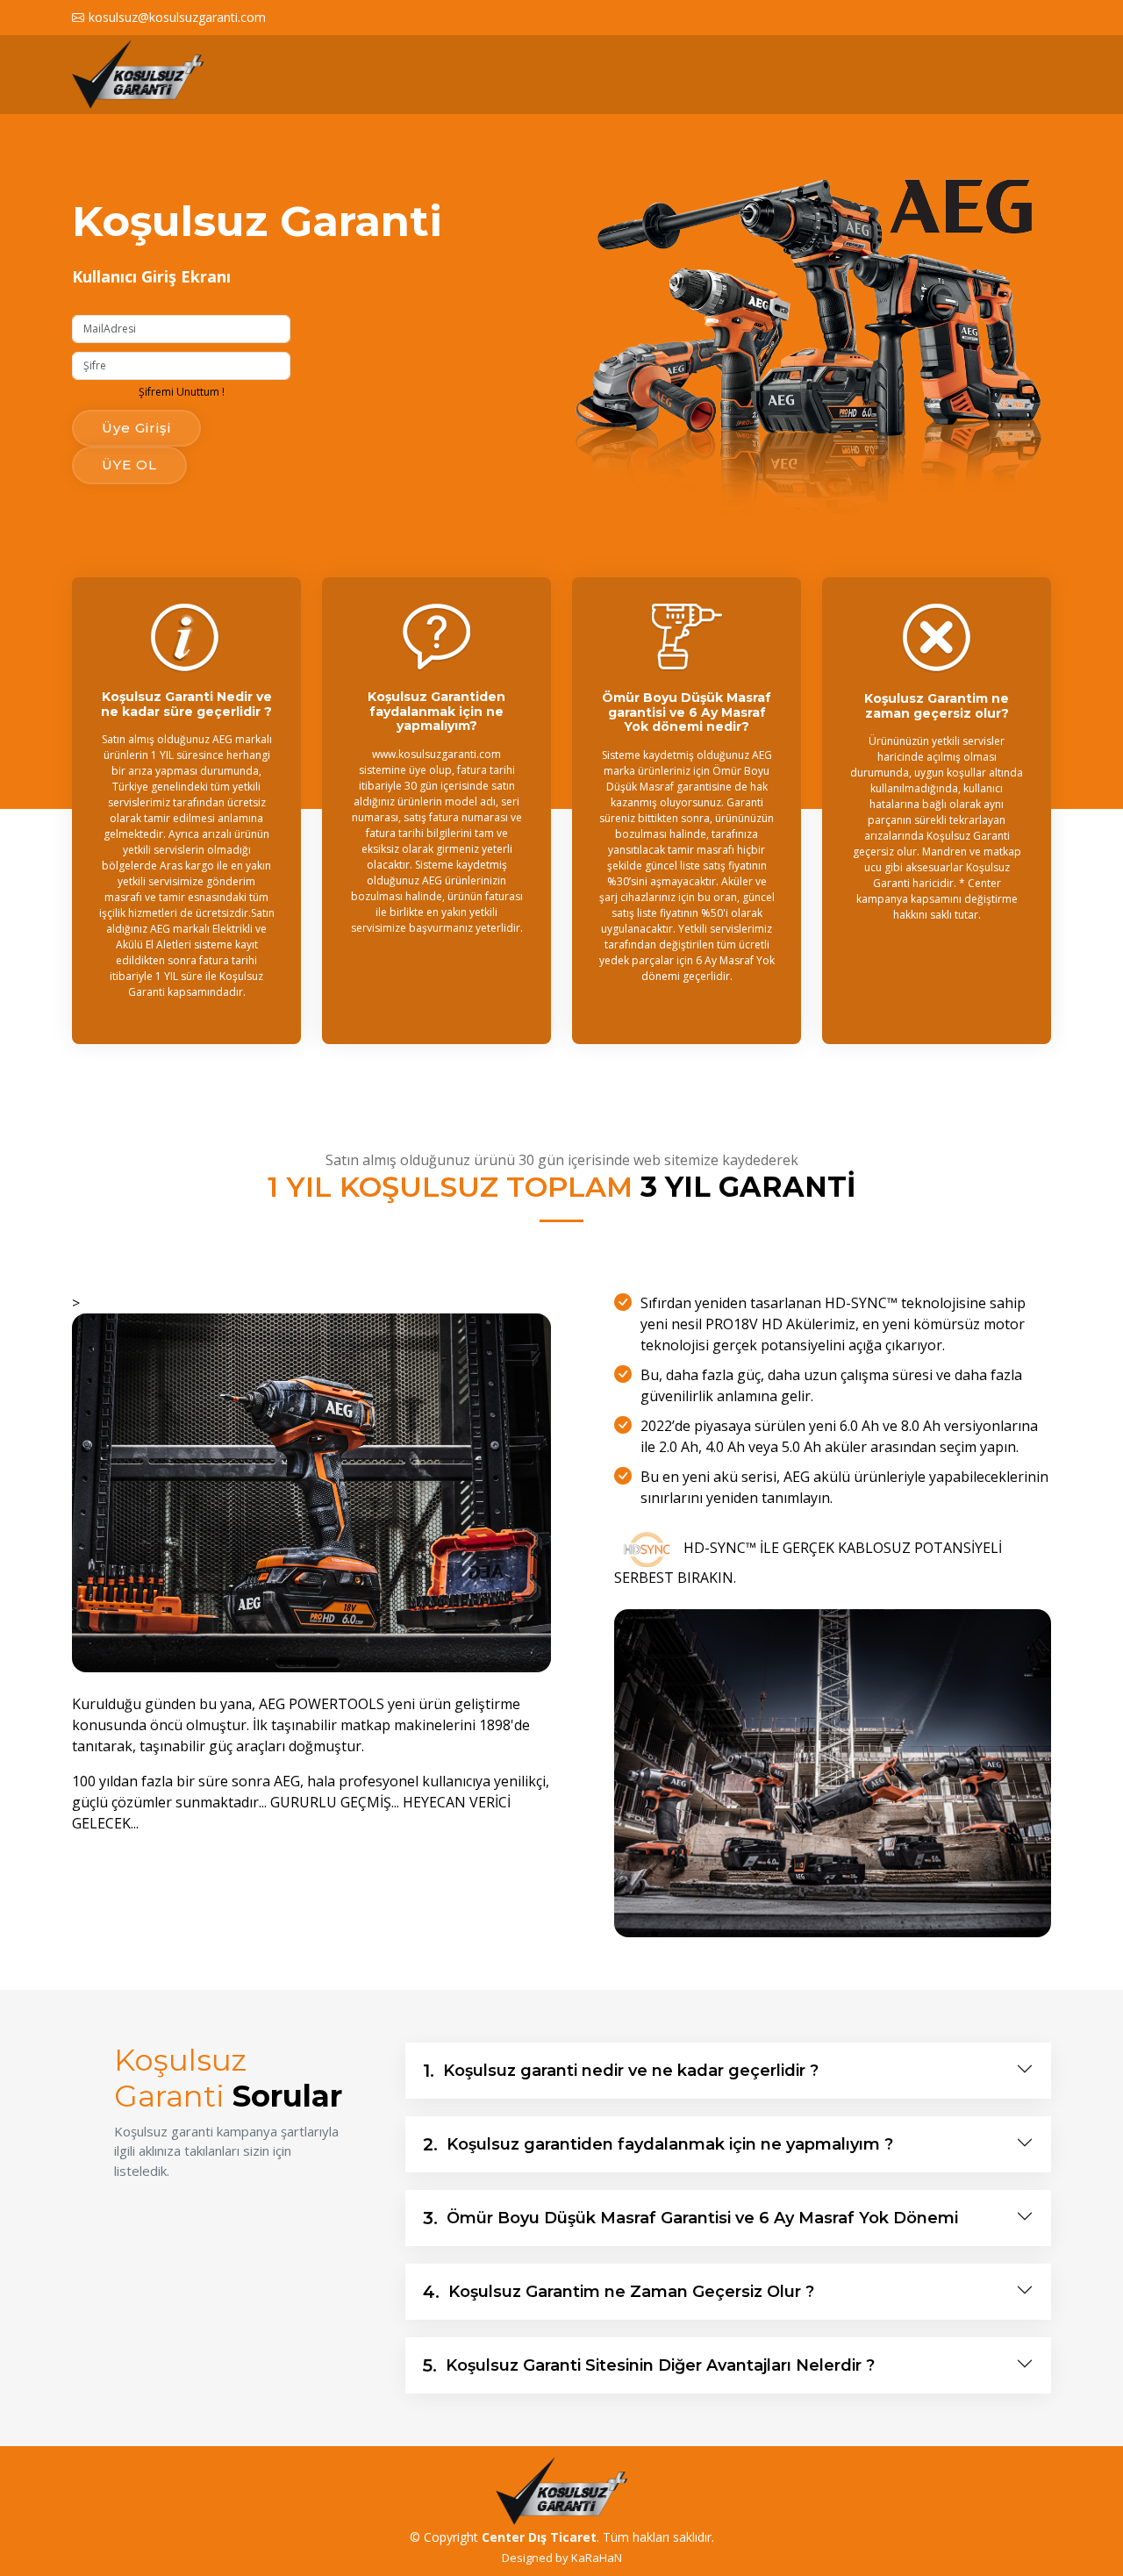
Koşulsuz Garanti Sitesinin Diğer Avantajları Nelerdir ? (649, 2365)
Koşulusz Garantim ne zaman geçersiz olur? (937, 706)
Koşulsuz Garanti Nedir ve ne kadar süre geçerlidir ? (186, 704)
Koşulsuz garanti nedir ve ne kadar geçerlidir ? (621, 2071)
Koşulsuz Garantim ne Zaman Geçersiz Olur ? (619, 2292)
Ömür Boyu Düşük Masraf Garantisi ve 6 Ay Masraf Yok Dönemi (690, 2218)
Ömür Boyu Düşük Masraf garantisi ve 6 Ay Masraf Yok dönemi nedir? (687, 712)
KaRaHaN (597, 2558)
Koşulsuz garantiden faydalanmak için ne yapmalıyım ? (658, 2144)
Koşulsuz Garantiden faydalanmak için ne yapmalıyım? (436, 712)
